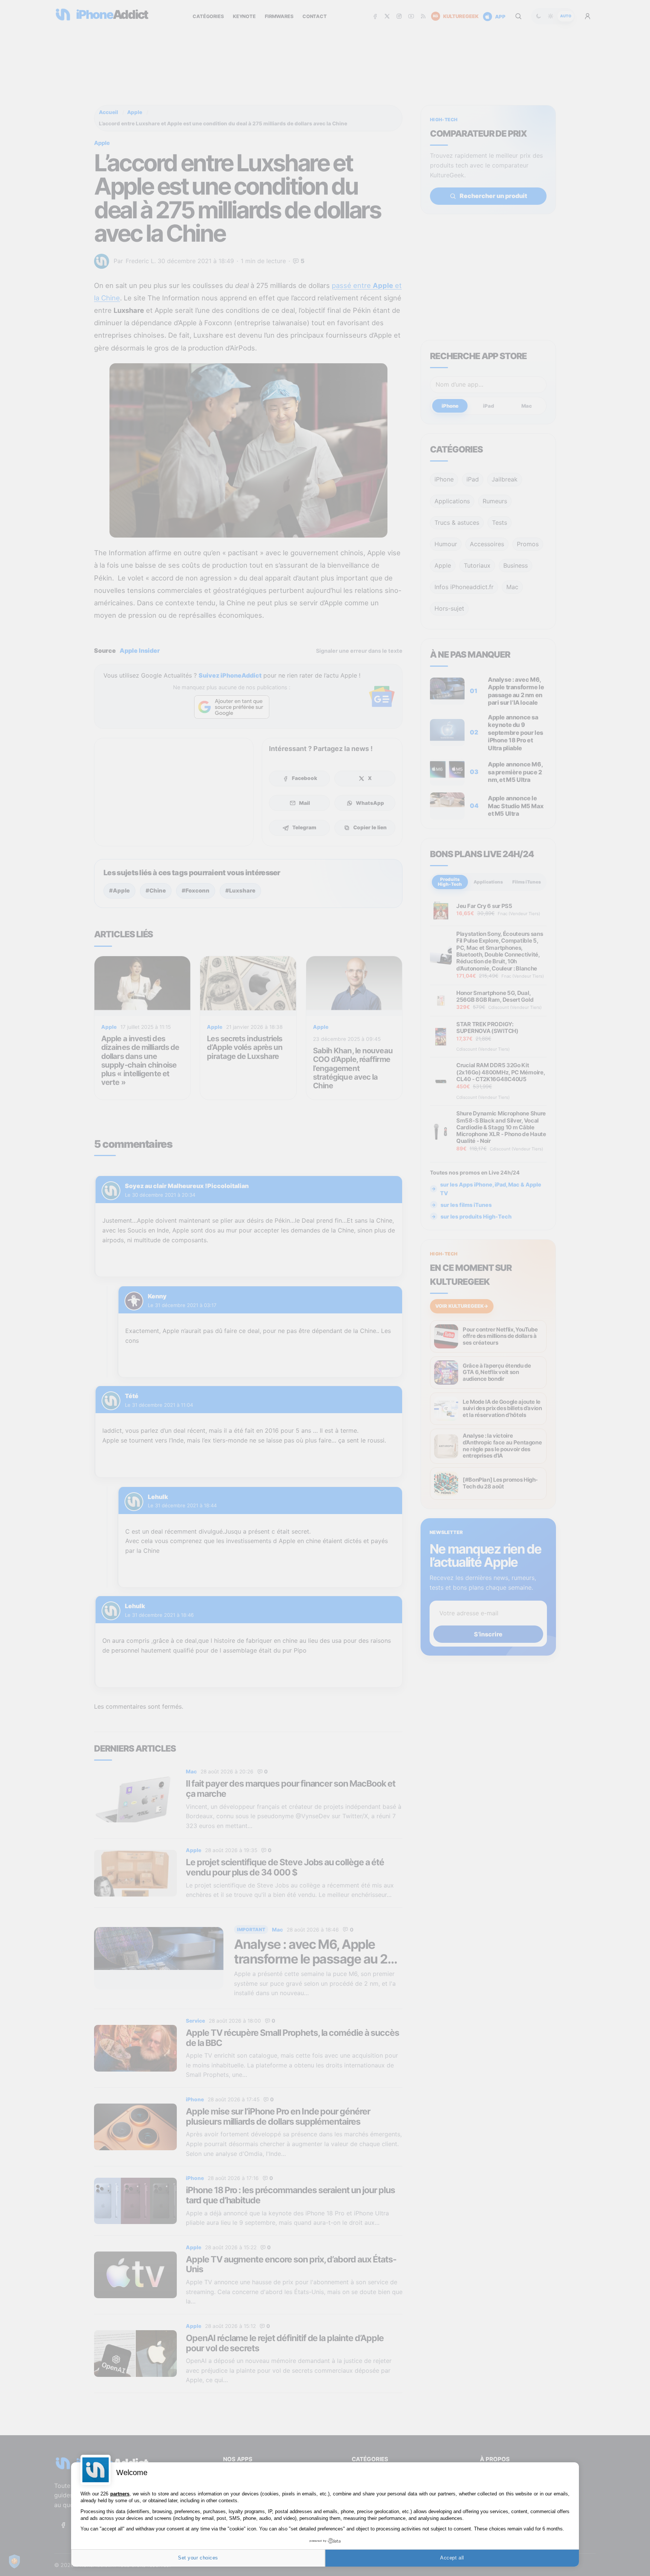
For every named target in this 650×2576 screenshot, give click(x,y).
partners (120, 2494)
